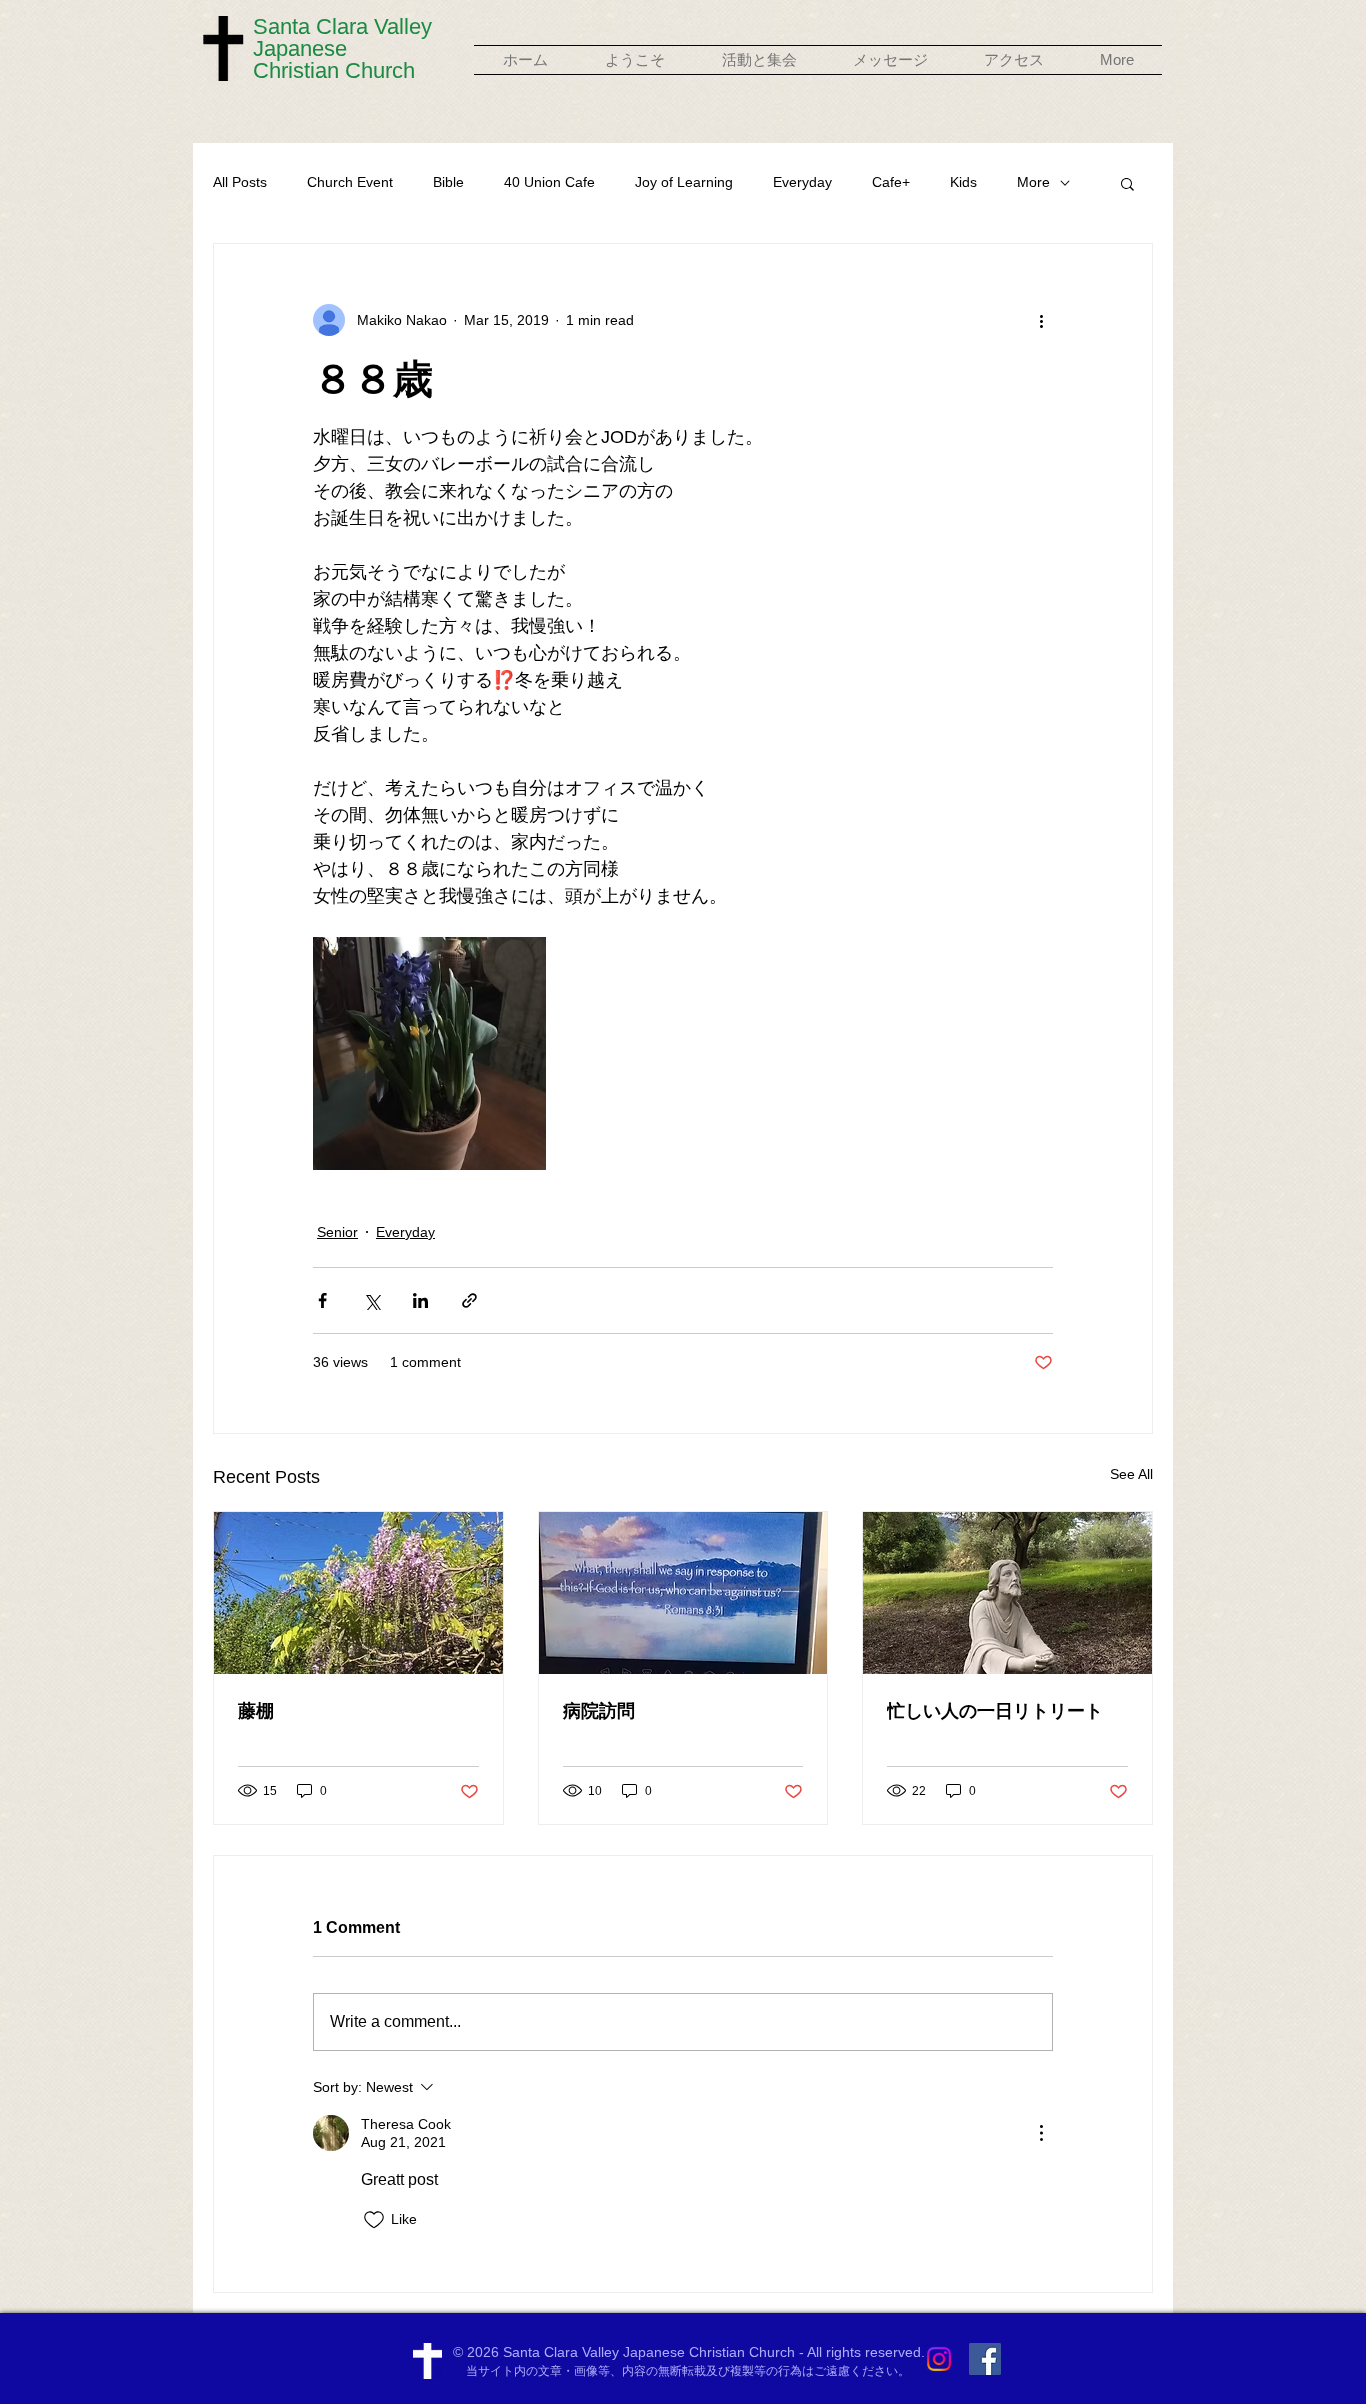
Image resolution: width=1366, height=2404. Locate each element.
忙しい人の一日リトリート (995, 1711)
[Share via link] (469, 1300)
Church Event (350, 182)
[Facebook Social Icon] (985, 2359)
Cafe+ (891, 182)
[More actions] (1041, 320)
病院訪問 (599, 1711)
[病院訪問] (683, 1593)
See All (1131, 1474)
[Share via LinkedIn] (420, 1300)
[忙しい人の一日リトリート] (1007, 1593)
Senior (337, 1232)
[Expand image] (429, 1053)
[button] (634, 60)
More (1033, 182)
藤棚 (256, 1711)
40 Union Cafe (549, 182)
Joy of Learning (684, 182)
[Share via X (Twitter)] (371, 1300)
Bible (448, 182)
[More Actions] (1041, 2133)
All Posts (240, 182)
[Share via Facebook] (322, 1300)
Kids (963, 182)
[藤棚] (358, 1593)
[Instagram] (939, 2359)
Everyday (802, 182)
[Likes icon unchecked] (374, 2220)
